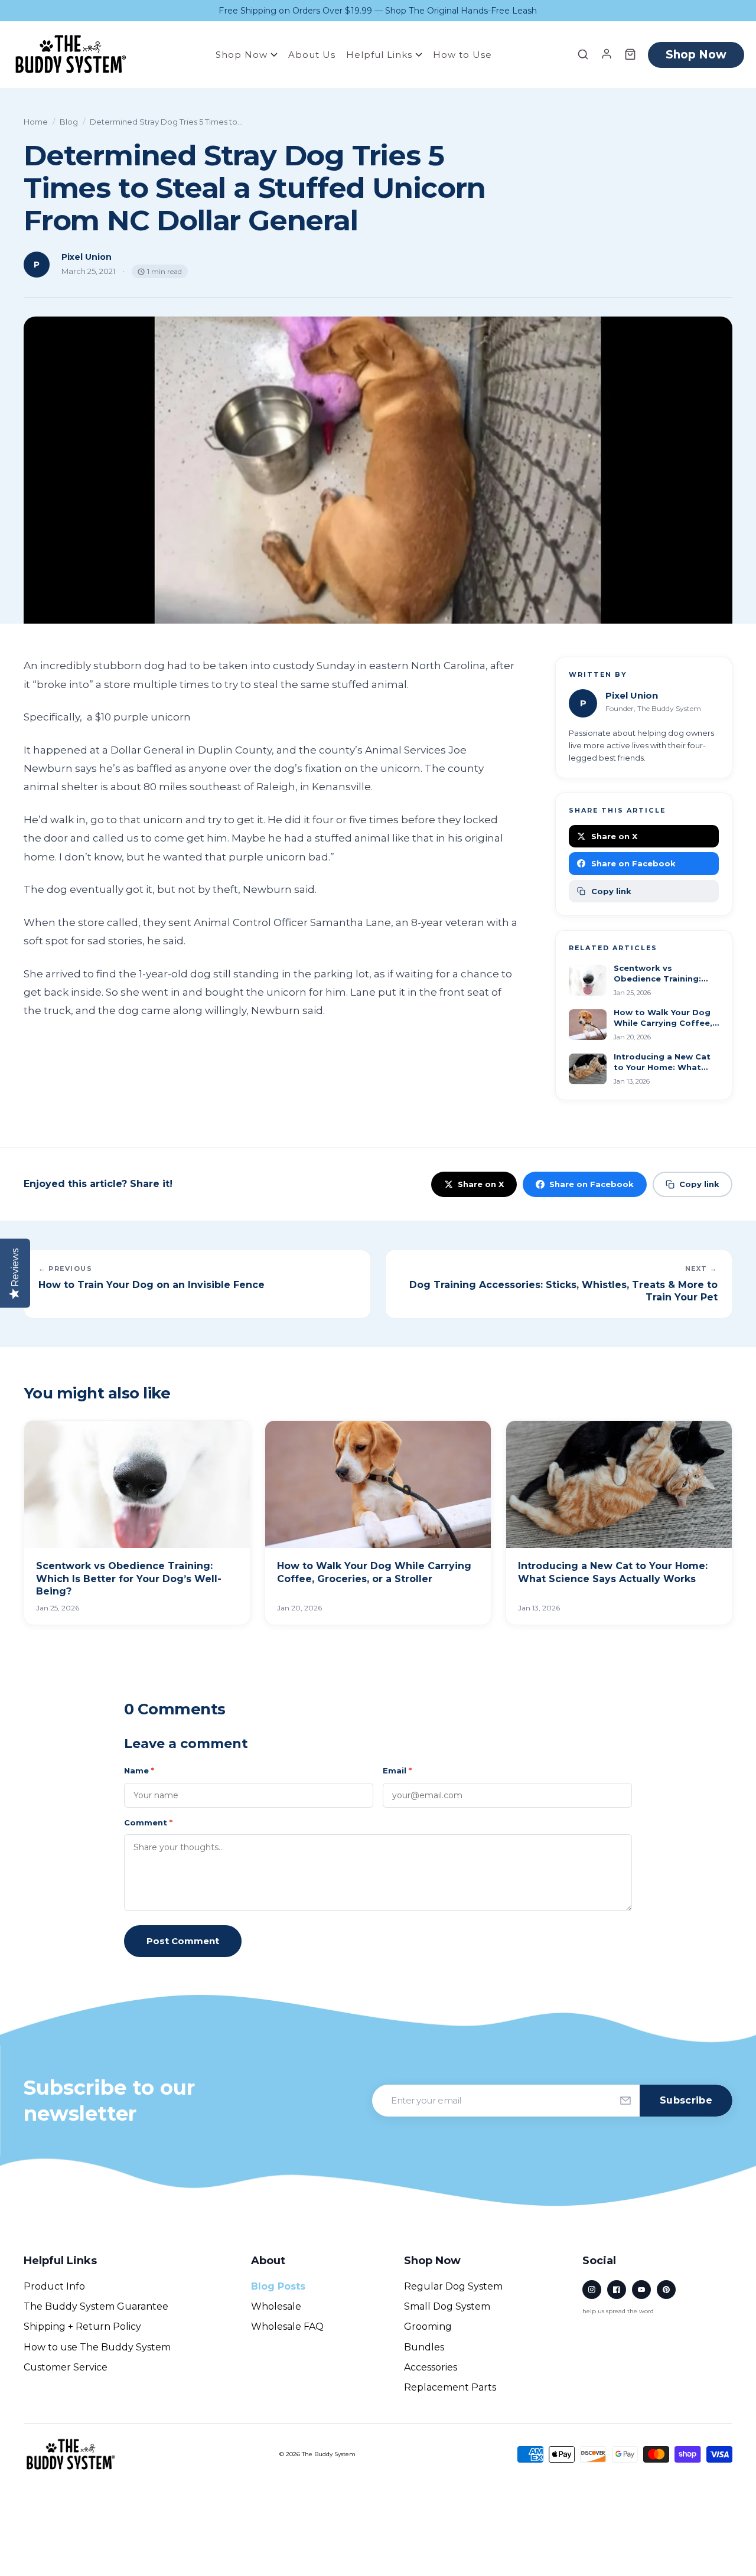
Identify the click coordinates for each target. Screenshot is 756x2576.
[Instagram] (592, 2290)
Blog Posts (278, 2286)
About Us (312, 55)
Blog (69, 122)
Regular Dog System (453, 2286)
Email (397, 1770)
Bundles (424, 2347)
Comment (148, 1822)
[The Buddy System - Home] (71, 2455)
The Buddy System (329, 2454)
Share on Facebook (633, 863)
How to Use (462, 55)
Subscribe (686, 2100)
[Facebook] (617, 2290)
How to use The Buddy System (97, 2347)
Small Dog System (447, 2306)
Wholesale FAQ (287, 2326)
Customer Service (66, 2367)
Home (36, 122)
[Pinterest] (666, 2290)
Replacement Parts (450, 2387)
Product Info (54, 2286)
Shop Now (243, 55)
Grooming (428, 2326)
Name (139, 1770)
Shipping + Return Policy (82, 2326)
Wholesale (276, 2306)
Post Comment (183, 1941)
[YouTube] (641, 2290)
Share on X (614, 836)
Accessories (431, 2367)
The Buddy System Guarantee (96, 2306)
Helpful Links (381, 55)
